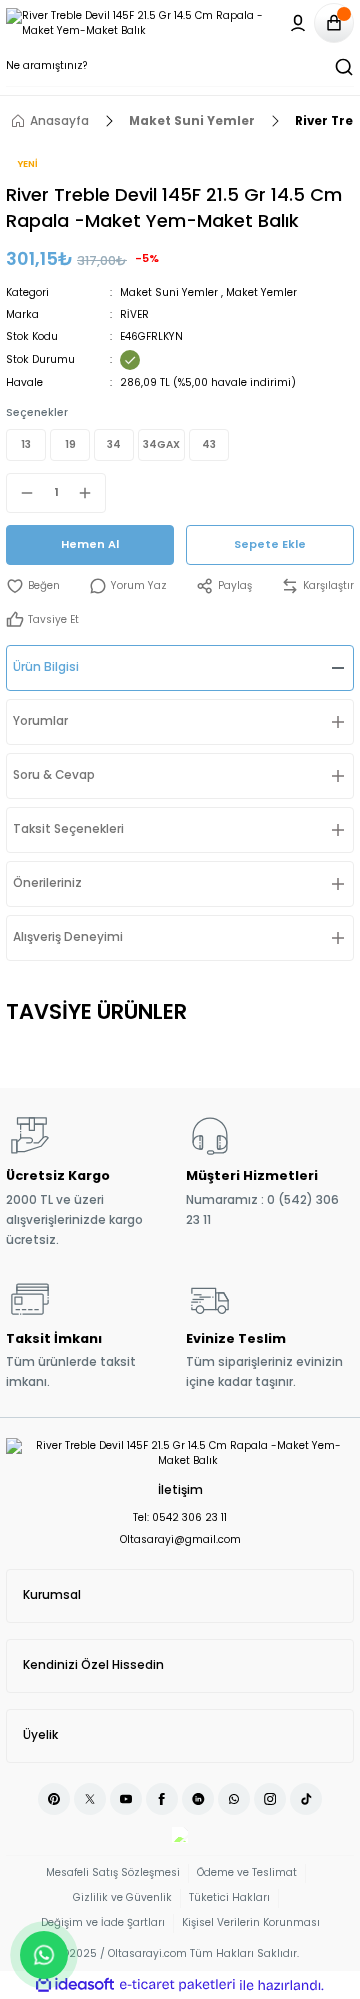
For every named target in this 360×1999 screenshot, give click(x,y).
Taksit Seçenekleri (68, 829)
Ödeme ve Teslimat (247, 1872)
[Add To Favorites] (33, 586)
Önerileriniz (47, 883)
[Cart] (334, 23)
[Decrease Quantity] (21, 493)
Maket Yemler (261, 292)
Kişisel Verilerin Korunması (251, 1922)
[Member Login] (298, 23)
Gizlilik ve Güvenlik (122, 1897)
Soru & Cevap (54, 775)
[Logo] (141, 23)
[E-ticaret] (177, 1985)
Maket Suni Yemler (169, 292)
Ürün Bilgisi (46, 667)
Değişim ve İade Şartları (103, 1922)
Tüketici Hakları (229, 1897)
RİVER (134, 314)
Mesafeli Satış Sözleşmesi (113, 1872)
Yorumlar (40, 721)
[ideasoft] (75, 1985)
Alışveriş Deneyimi (68, 937)
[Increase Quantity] (91, 493)
